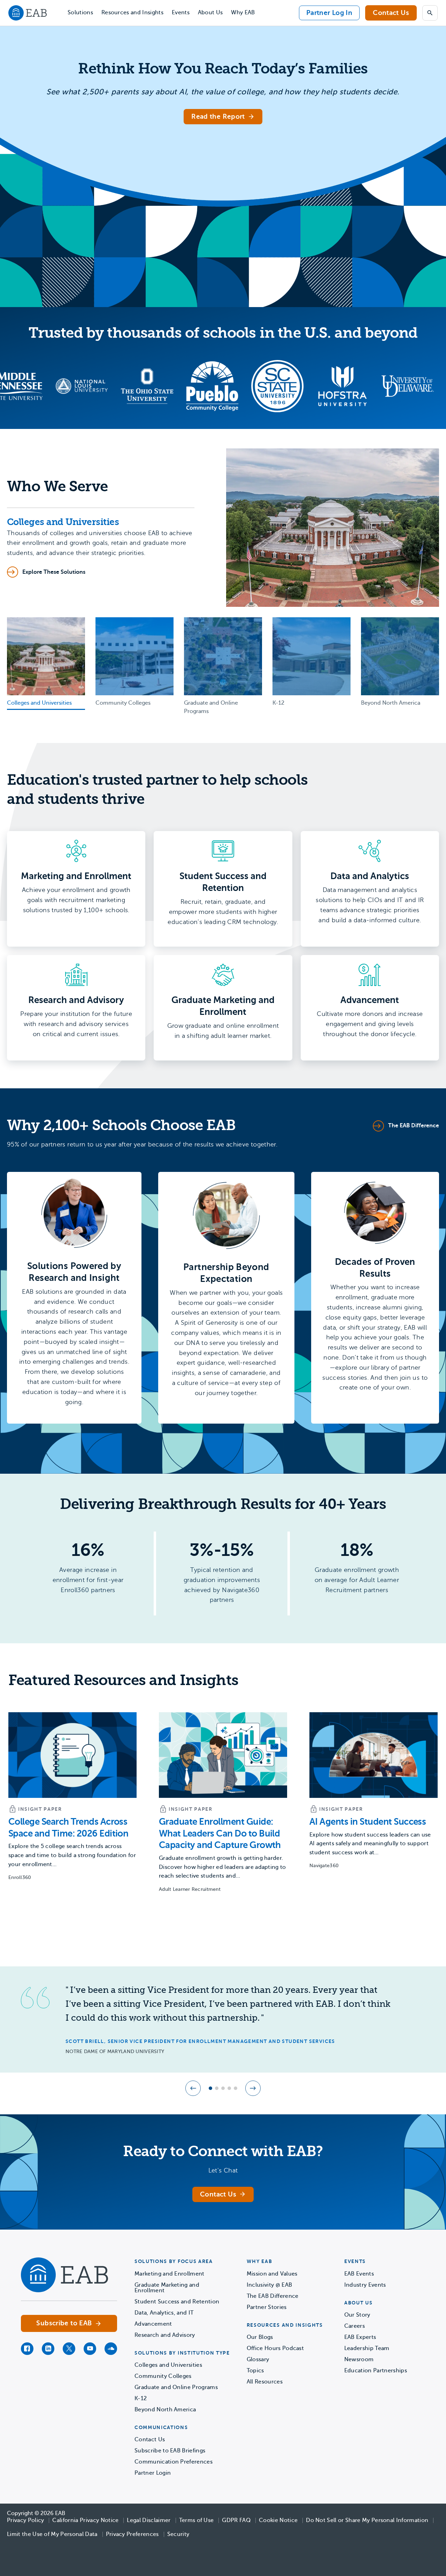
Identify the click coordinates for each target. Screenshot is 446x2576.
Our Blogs (260, 2337)
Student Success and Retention (177, 2302)
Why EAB (243, 13)
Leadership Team (367, 2348)
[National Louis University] (26, 386)
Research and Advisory (165, 2335)
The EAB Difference (273, 2296)
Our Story (357, 2315)
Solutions (80, 13)
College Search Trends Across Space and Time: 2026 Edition (68, 1828)
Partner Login (153, 2473)
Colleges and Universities (168, 2365)
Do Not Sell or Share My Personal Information (367, 2520)
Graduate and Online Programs (176, 2387)
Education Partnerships (376, 2371)
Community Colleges (163, 2376)
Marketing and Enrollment (170, 2274)
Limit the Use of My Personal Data (52, 2534)
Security (178, 2534)
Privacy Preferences (132, 2534)
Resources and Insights (132, 13)
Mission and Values (272, 2274)
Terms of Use (197, 2520)
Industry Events (365, 2285)
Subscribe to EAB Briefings (170, 2451)
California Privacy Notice (85, 2520)
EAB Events (359, 2274)
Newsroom (359, 2359)
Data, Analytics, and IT (164, 2313)
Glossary (258, 2359)
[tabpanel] (223, 528)
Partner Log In (329, 13)
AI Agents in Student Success (368, 1822)
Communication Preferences (174, 2462)
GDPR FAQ (236, 2520)
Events (181, 13)
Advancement (153, 2324)
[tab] (46, 664)
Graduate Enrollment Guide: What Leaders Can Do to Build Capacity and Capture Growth (220, 1834)
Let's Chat (223, 2170)
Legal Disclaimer (149, 2520)
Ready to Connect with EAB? (223, 2151)
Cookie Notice (278, 2520)
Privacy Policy (25, 2520)
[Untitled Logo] (91, 386)
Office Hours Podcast (275, 2348)
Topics (255, 2371)
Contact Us (391, 13)
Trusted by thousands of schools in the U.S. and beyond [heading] (223, 333)
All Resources (265, 2382)
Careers (355, 2326)
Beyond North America (165, 2410)
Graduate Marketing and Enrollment (167, 2288)
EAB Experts (360, 2337)
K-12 (141, 2398)
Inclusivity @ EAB (269, 2285)
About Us (210, 13)
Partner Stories (267, 2307)
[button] (193, 2088)
